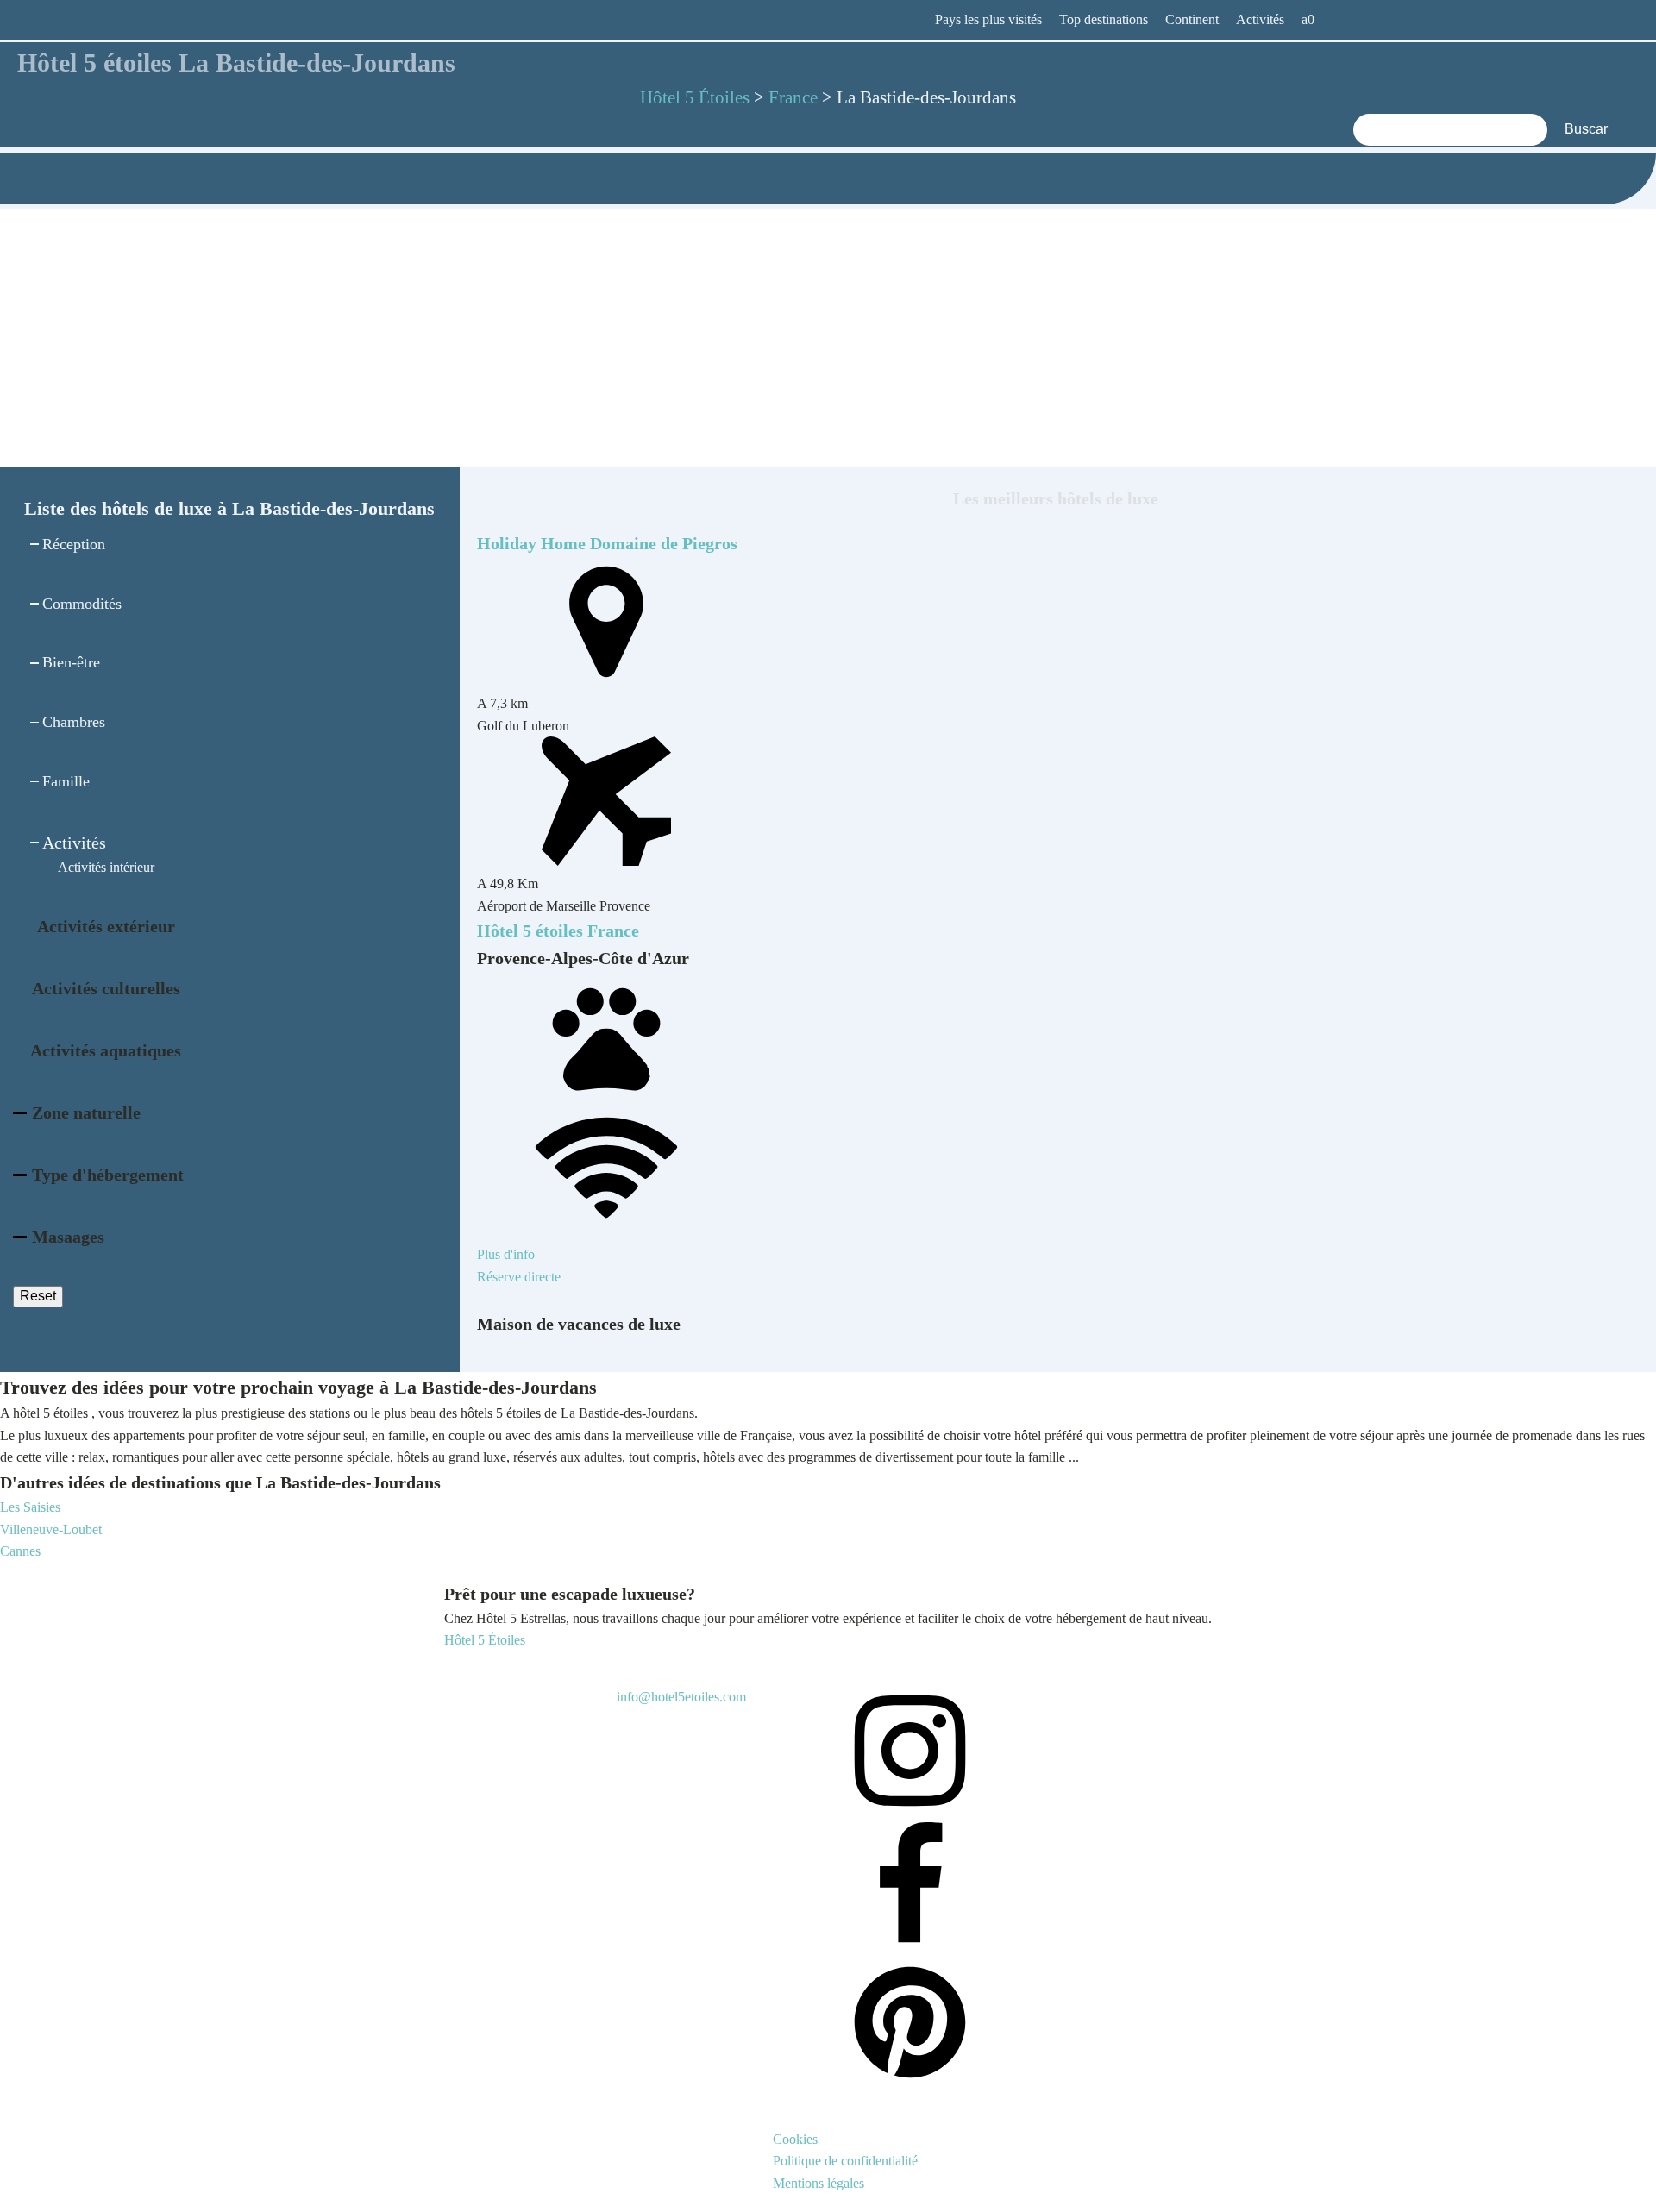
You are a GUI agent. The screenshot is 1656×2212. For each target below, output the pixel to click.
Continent (1192, 19)
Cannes (20, 1551)
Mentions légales (819, 2183)
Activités (1260, 19)
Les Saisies (30, 1507)
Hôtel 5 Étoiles (485, 1640)
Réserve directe (519, 1277)
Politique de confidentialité (845, 2161)
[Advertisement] (828, 338)
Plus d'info (506, 1254)
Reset (38, 1296)
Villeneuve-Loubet (51, 1529)
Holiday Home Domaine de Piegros (607, 543)
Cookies (795, 2139)
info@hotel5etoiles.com (681, 1697)
